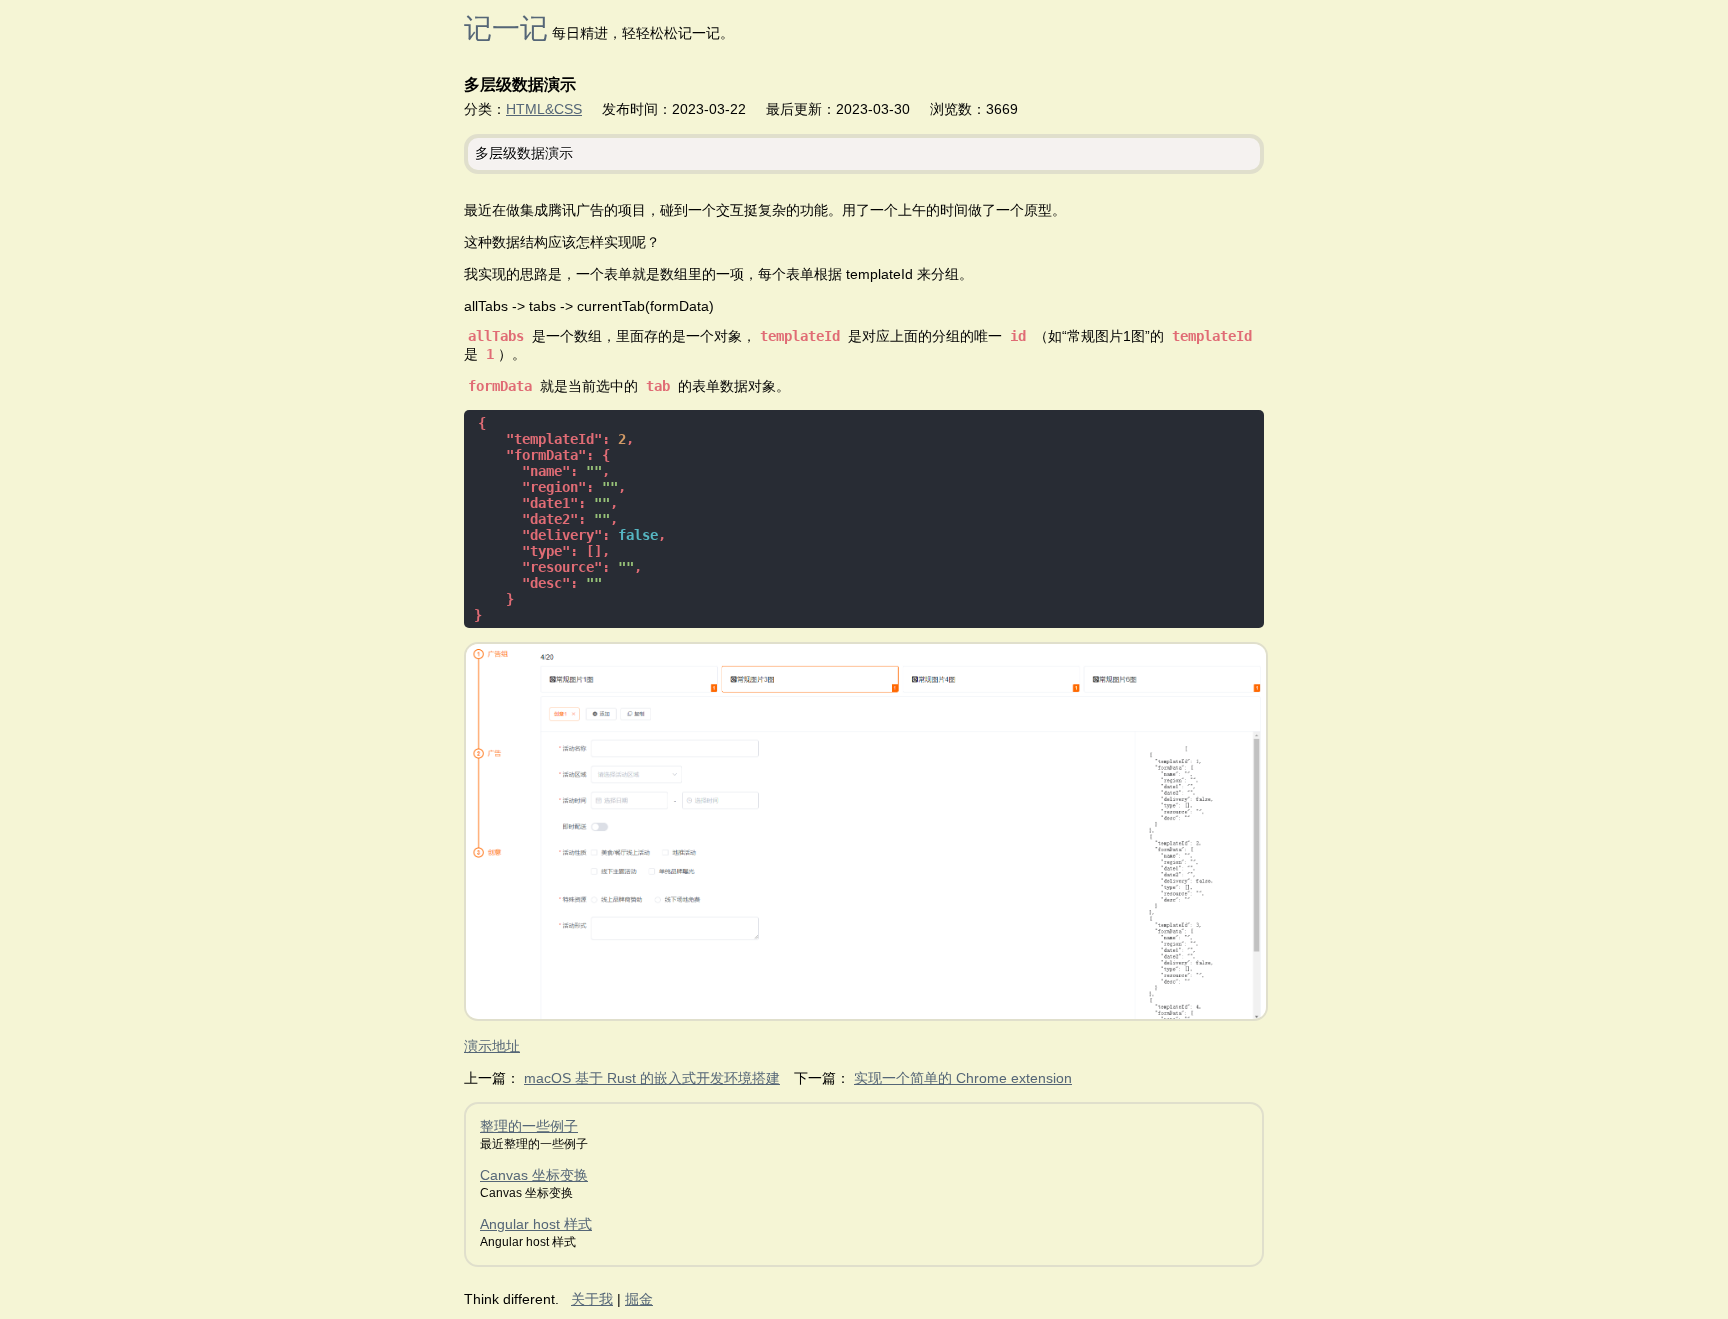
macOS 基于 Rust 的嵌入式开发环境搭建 (652, 1078)
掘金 (639, 1299)
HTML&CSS (544, 109)
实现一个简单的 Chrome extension (963, 1078)
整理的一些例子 (529, 1126)
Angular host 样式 (536, 1224)
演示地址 (492, 1046)
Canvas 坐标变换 (534, 1175)
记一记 (506, 28)
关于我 (592, 1299)
